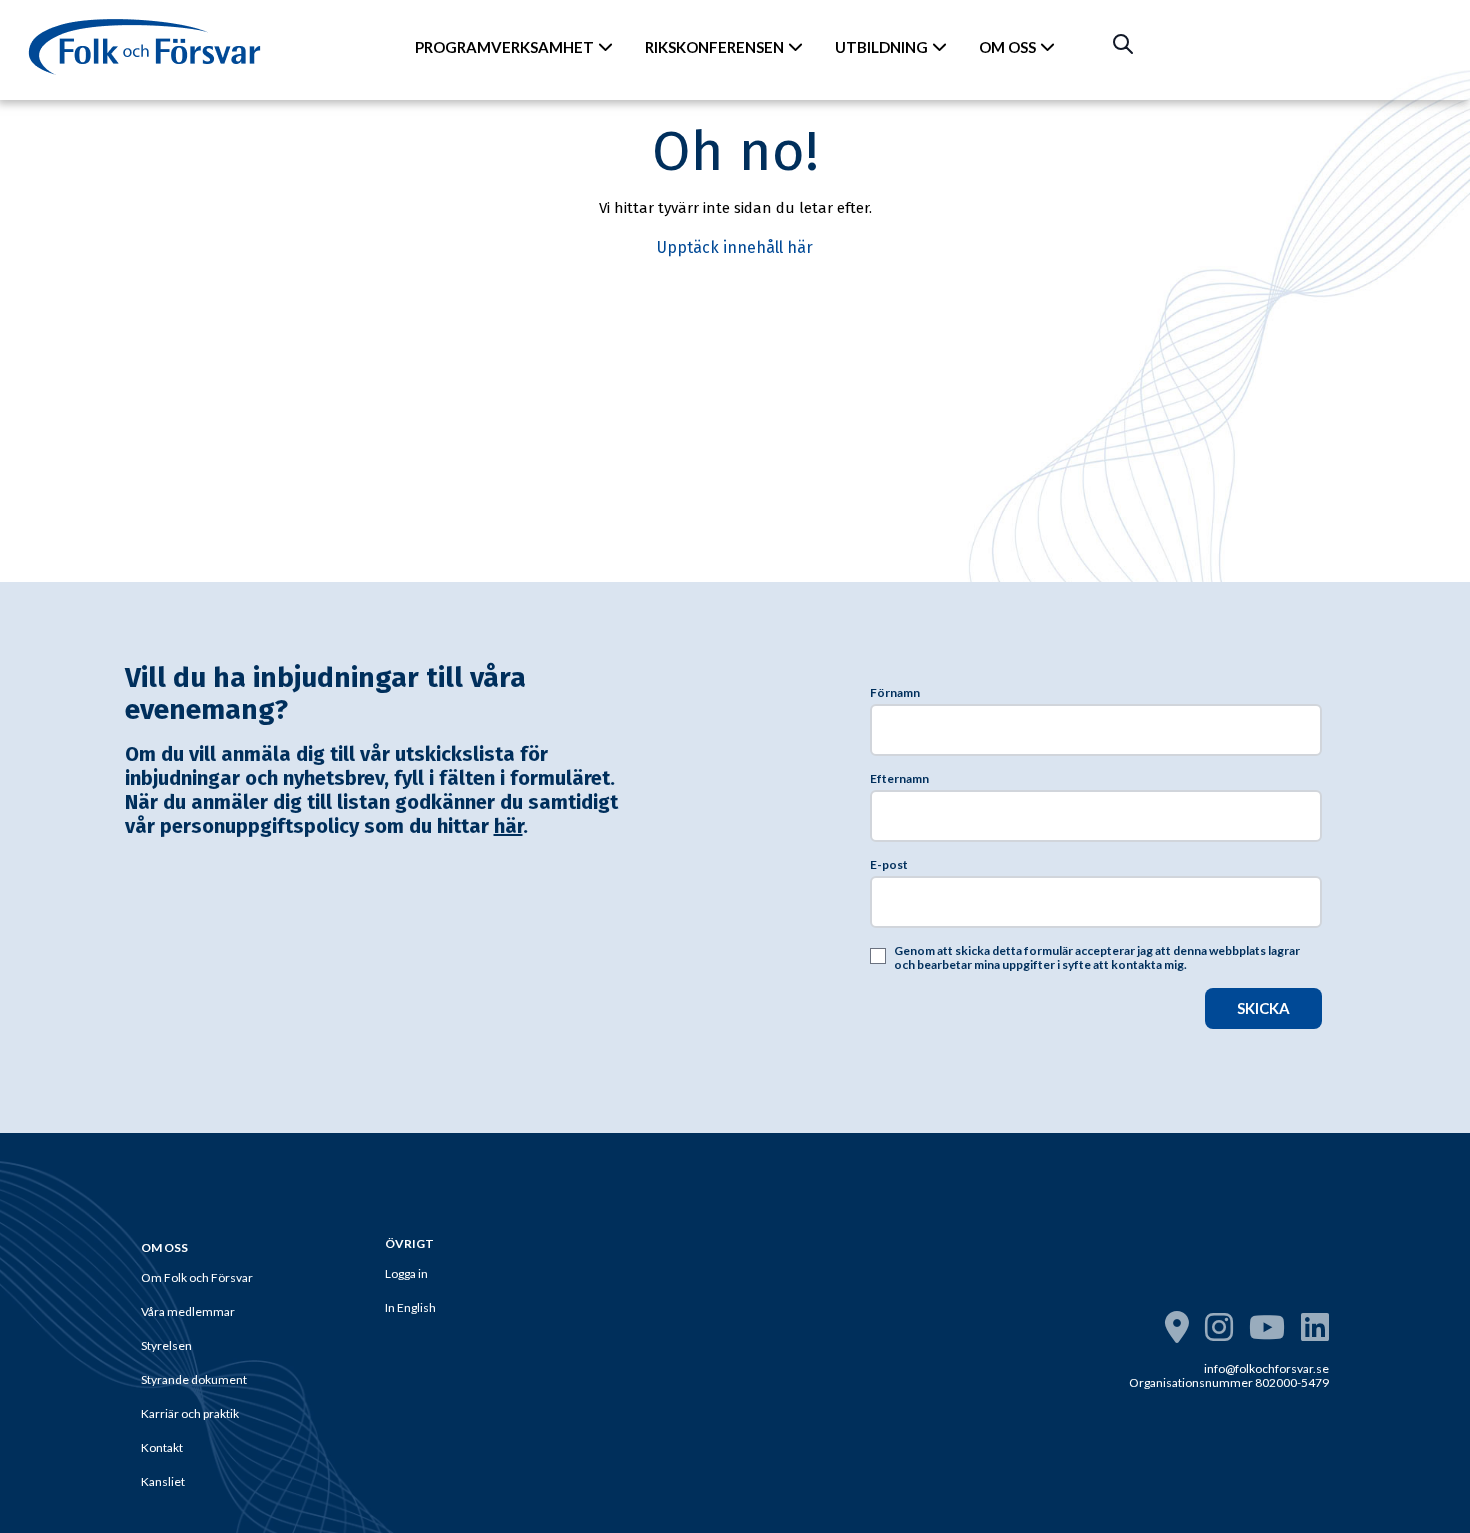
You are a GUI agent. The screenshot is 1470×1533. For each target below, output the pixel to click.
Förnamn (895, 693)
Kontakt (162, 1447)
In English (410, 1307)
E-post (889, 865)
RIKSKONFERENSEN (714, 47)
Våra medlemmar (188, 1311)
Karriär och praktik (190, 1413)
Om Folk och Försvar (197, 1277)
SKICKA (1263, 1008)
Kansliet (163, 1481)
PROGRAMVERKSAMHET (504, 47)
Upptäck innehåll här (735, 247)
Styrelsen (166, 1345)
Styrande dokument (194, 1379)
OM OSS (1007, 47)
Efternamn (899, 779)
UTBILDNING (881, 47)
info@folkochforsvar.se (1266, 1368)
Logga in (406, 1273)
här (508, 826)
